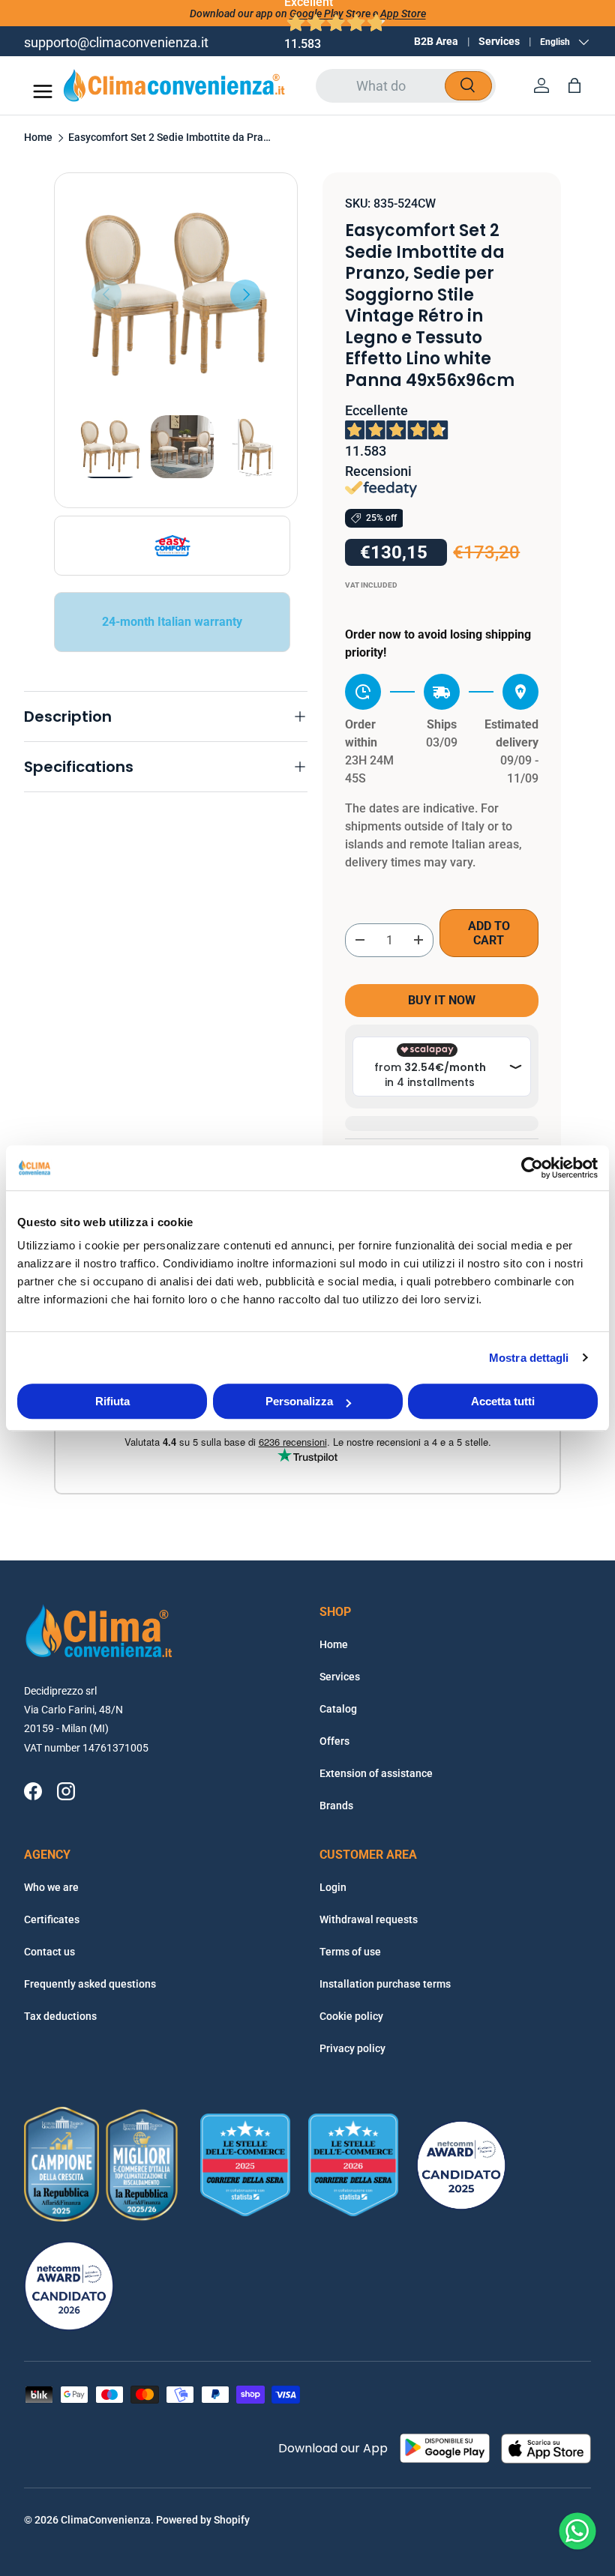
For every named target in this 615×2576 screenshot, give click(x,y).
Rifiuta (112, 1401)
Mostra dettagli (529, 1358)
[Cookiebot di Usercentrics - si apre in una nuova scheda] (532, 1168)
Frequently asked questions (90, 1984)
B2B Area (436, 41)
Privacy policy (352, 2048)
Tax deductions (60, 2016)
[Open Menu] (43, 91)
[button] (574, 85)
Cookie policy (351, 2016)
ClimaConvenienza (106, 2520)
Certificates (52, 1919)
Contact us (49, 1952)
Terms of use (350, 1952)
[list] (176, 294)
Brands (336, 1806)
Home (38, 138)
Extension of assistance (376, 1773)
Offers (334, 1741)
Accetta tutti (503, 1401)
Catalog (338, 1709)
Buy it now (442, 1000)
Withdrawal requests (369, 1919)
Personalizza (299, 1401)
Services (499, 41)
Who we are (51, 1887)
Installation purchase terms (385, 1984)
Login (333, 1887)
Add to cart (489, 933)
